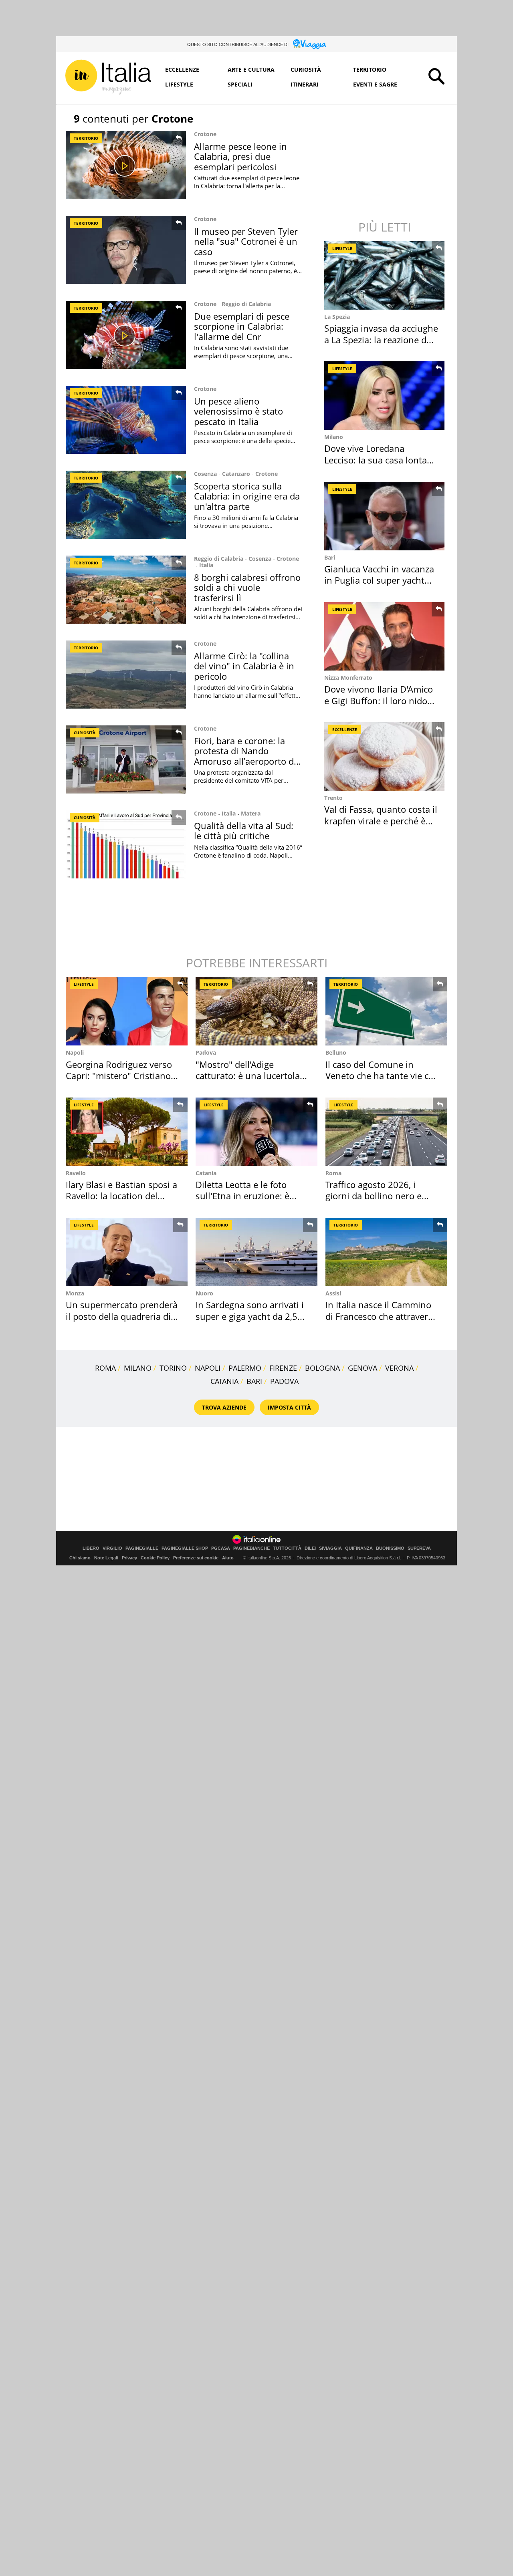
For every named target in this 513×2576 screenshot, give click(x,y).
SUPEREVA (419, 1548)
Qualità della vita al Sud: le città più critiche (244, 831)
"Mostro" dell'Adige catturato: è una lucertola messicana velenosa (248, 1076)
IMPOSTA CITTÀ (289, 1407)
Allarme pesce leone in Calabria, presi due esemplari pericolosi (240, 156)
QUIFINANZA (359, 1548)
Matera (251, 813)
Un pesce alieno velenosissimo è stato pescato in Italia (238, 411)
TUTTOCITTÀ (287, 1548)
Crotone (205, 134)
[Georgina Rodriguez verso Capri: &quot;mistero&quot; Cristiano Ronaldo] (127, 1011)
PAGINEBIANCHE (251, 1548)
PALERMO (245, 1368)
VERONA (399, 1368)
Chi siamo (80, 1558)
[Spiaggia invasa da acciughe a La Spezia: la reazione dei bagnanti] (385, 275)
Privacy (129, 1558)
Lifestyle (179, 84)
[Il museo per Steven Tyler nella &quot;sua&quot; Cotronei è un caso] (126, 250)
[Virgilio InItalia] (108, 77)
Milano (334, 437)
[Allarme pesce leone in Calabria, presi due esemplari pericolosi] (126, 165)
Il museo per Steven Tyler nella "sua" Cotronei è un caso (246, 241)
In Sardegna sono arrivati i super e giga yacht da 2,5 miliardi (250, 1316)
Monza (75, 1293)
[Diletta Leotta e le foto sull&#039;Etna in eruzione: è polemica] (256, 1132)
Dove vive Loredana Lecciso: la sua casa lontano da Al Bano (381, 460)
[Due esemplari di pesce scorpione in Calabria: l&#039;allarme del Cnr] (126, 335)
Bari (330, 557)
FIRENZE (283, 1368)
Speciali (240, 84)
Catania (206, 1173)
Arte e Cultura (251, 69)
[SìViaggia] (310, 44)
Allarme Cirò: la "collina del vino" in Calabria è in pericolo (244, 666)
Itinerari (305, 84)
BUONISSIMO (390, 1548)
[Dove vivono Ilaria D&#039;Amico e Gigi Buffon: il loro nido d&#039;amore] (385, 636)
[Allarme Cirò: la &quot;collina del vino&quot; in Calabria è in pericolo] (126, 675)
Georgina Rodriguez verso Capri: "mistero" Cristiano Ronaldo (119, 1076)
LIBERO (91, 1548)
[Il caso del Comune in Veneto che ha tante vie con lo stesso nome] (386, 1011)
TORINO (173, 1368)
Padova (206, 1052)
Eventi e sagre (375, 84)
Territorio (370, 69)
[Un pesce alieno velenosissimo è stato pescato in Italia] (126, 420)
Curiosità (306, 69)
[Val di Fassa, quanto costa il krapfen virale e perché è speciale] (385, 756)
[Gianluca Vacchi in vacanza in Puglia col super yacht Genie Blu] (385, 516)
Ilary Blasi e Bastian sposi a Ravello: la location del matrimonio (121, 1196)
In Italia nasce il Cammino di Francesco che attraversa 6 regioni (381, 1316)
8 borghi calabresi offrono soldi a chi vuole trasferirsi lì (247, 587)
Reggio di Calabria (246, 304)
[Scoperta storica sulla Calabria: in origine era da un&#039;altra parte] (126, 505)
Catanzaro (236, 474)
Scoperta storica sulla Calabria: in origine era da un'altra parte (247, 496)
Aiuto (228, 1558)
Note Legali (106, 1558)
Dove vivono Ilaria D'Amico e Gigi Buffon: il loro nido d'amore (379, 700)
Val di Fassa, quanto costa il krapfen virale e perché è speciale (381, 821)
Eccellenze (182, 69)
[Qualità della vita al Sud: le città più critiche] (126, 844)
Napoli (75, 1052)
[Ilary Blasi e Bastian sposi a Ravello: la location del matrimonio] (127, 1132)
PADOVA (284, 1381)
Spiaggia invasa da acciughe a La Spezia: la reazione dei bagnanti (381, 339)
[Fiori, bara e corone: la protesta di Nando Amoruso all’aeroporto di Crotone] (126, 759)
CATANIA (224, 1381)
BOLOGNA (322, 1368)
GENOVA (363, 1368)
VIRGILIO (112, 1548)
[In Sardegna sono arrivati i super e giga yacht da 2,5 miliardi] (256, 1252)
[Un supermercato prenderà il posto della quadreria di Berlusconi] (127, 1252)
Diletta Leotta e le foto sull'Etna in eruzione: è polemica (242, 1196)
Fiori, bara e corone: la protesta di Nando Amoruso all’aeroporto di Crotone (245, 756)
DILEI (310, 1548)
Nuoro (204, 1293)
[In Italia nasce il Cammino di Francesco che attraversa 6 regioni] (386, 1252)
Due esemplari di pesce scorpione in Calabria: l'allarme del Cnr (242, 326)
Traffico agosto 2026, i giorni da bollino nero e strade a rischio (374, 1196)
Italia (206, 565)
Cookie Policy (155, 1558)
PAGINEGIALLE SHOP (185, 1548)
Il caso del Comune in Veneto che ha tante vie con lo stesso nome (382, 1076)
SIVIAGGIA (330, 1548)
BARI (254, 1381)
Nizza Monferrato (348, 678)
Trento (333, 798)
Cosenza (205, 474)
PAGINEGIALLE (142, 1548)
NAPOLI (208, 1368)
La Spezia (337, 317)
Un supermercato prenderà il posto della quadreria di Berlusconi (122, 1316)
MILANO (138, 1368)
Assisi (333, 1293)
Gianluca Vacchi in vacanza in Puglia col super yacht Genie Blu (379, 580)
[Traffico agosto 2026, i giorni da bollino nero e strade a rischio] (386, 1132)
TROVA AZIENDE (224, 1407)
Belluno (336, 1052)
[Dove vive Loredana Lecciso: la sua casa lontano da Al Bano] (385, 396)
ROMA (105, 1368)
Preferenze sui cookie (196, 1558)
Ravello (76, 1173)
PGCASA (221, 1548)
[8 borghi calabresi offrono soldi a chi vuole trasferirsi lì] (126, 590)
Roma (333, 1173)
